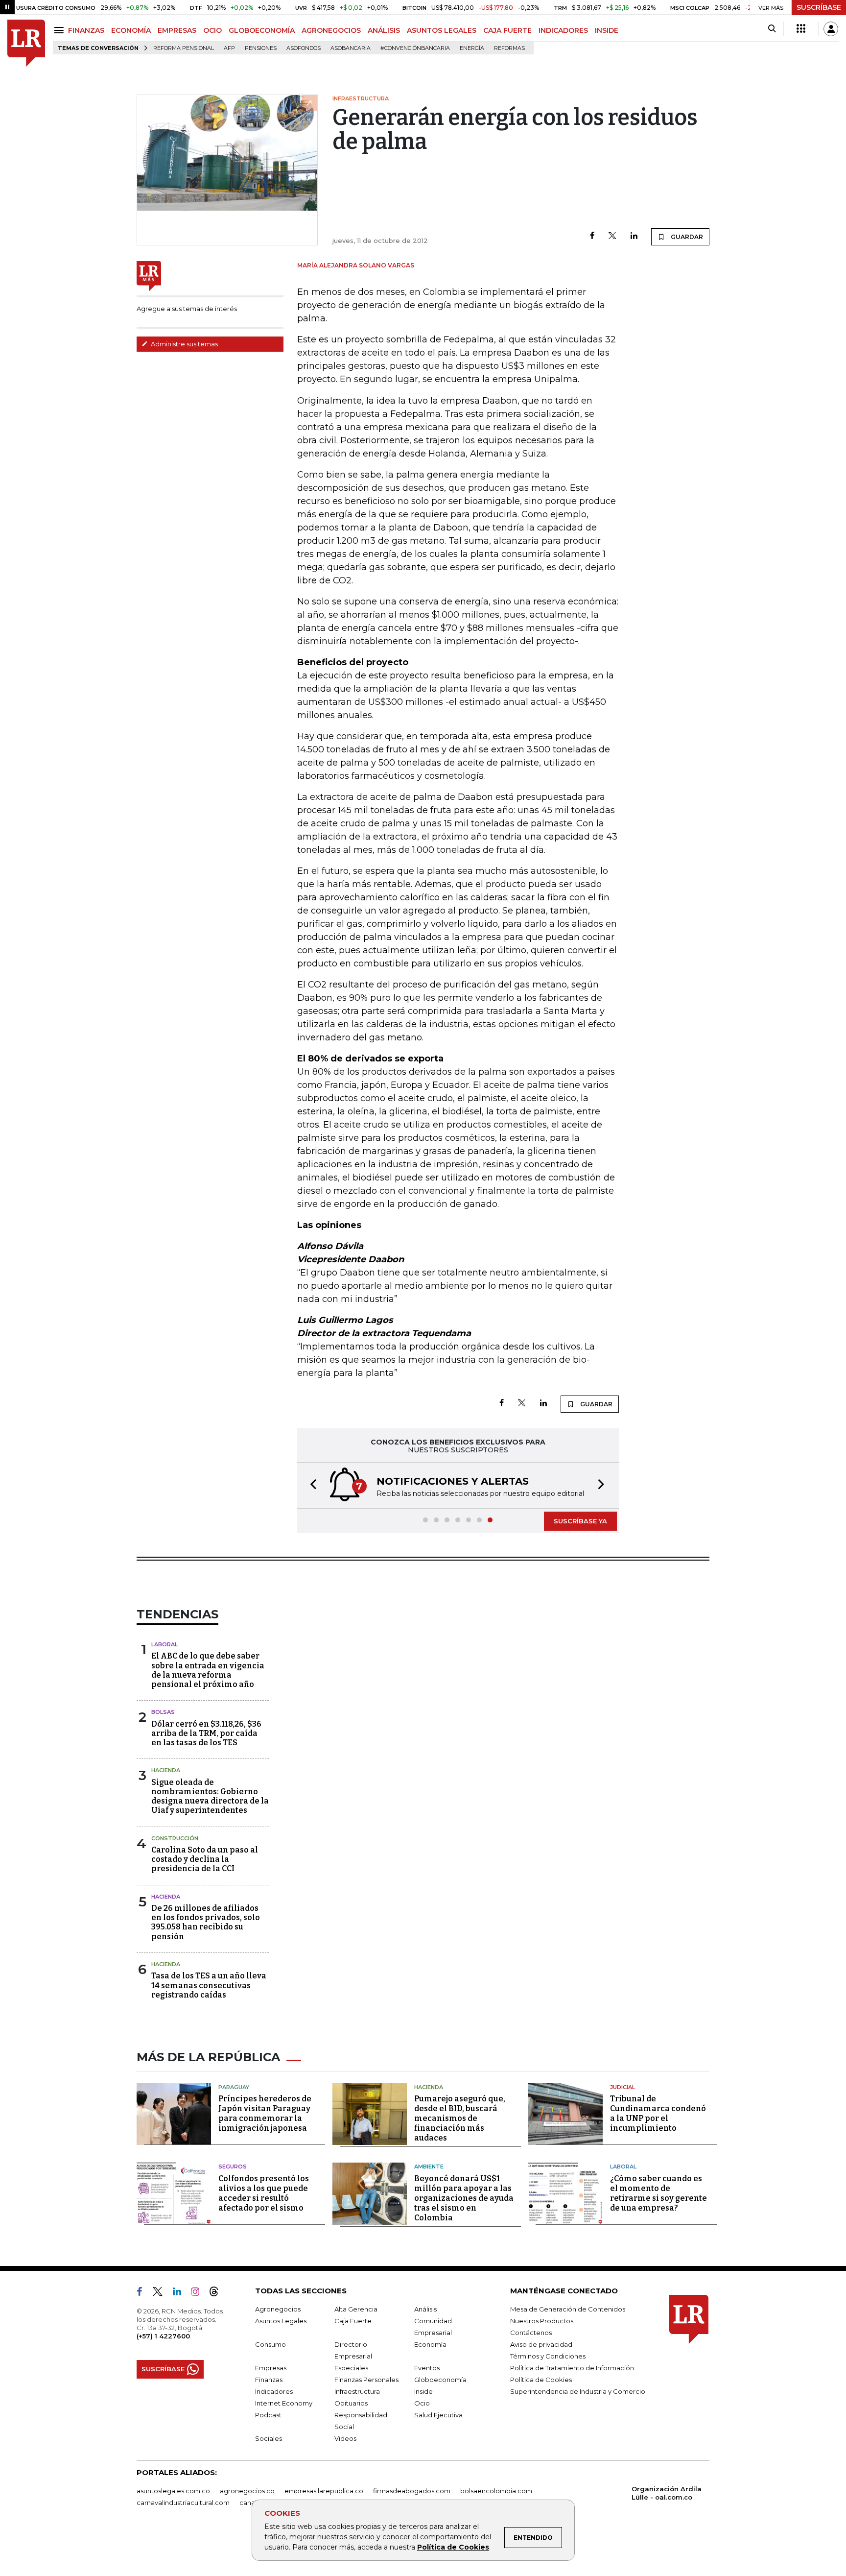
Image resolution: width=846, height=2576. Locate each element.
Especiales (351, 2368)
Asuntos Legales (281, 2321)
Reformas (509, 48)
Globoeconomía (440, 2380)
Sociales (269, 2438)
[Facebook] (592, 236)
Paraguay (234, 2087)
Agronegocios (278, 2309)
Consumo (270, 2344)
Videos (345, 2438)
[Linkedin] (634, 236)
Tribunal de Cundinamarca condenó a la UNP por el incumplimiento (658, 2113)
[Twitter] (612, 236)
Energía (472, 48)
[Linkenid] (181, 2293)
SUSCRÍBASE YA (580, 1521)
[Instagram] (199, 2293)
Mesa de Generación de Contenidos (568, 2309)
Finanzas (269, 2380)
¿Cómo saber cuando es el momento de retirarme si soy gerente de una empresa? (658, 2193)
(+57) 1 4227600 (163, 2336)
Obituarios (351, 2403)
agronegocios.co (247, 2491)
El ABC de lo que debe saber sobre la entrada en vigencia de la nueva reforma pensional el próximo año (208, 1670)
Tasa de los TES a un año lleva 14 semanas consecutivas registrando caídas (209, 1985)
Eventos (427, 2368)
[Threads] (218, 2293)
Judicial (623, 2087)
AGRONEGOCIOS (331, 30)
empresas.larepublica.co (324, 2491)
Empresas (271, 2368)
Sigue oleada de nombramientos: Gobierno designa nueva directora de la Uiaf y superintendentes (210, 1796)
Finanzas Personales (366, 2380)
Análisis (425, 2309)
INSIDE (607, 30)
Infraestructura (357, 2391)
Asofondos (304, 48)
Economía (430, 2344)
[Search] (772, 29)
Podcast (268, 2415)
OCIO (212, 30)
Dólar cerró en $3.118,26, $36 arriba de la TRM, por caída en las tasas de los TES (206, 1733)
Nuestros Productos (542, 2321)
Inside (423, 2391)
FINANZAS (86, 30)
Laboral (164, 1644)
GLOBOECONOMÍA (262, 30)
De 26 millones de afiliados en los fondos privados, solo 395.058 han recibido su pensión (206, 1922)
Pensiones (261, 48)
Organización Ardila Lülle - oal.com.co (667, 2493)
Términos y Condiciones (548, 2356)
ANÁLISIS (384, 30)
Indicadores (274, 2391)
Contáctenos (531, 2333)
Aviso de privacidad (541, 2344)
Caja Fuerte (353, 2321)
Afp (229, 48)
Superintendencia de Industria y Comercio (578, 2391)
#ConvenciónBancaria (415, 48)
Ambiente (429, 2167)
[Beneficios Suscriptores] (801, 29)
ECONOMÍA (131, 30)
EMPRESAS (177, 30)
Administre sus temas (184, 344)
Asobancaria (351, 48)
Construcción (175, 1838)
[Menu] (60, 30)
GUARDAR (686, 237)
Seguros (233, 2167)
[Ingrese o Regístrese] (831, 29)
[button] (310, 1485)
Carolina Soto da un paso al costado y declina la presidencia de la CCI (205, 1859)
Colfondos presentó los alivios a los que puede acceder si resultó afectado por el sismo (264, 2193)
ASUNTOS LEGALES (442, 30)
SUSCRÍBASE (819, 7)
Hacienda (166, 1770)
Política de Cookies (453, 2547)
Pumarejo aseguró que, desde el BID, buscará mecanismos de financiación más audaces (460, 2118)
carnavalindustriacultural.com (183, 2503)
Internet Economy (284, 2403)
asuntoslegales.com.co (173, 2491)
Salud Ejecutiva (438, 2415)
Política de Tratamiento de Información (572, 2368)
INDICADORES (563, 30)
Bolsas (163, 1712)
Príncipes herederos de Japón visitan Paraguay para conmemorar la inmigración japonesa (265, 2113)
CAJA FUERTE (507, 30)
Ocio (422, 2403)
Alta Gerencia (356, 2309)
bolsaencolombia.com (496, 2491)
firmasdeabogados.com (412, 2491)
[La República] (26, 43)
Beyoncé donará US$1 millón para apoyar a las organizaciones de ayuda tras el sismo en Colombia (464, 2198)
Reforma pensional (184, 48)
